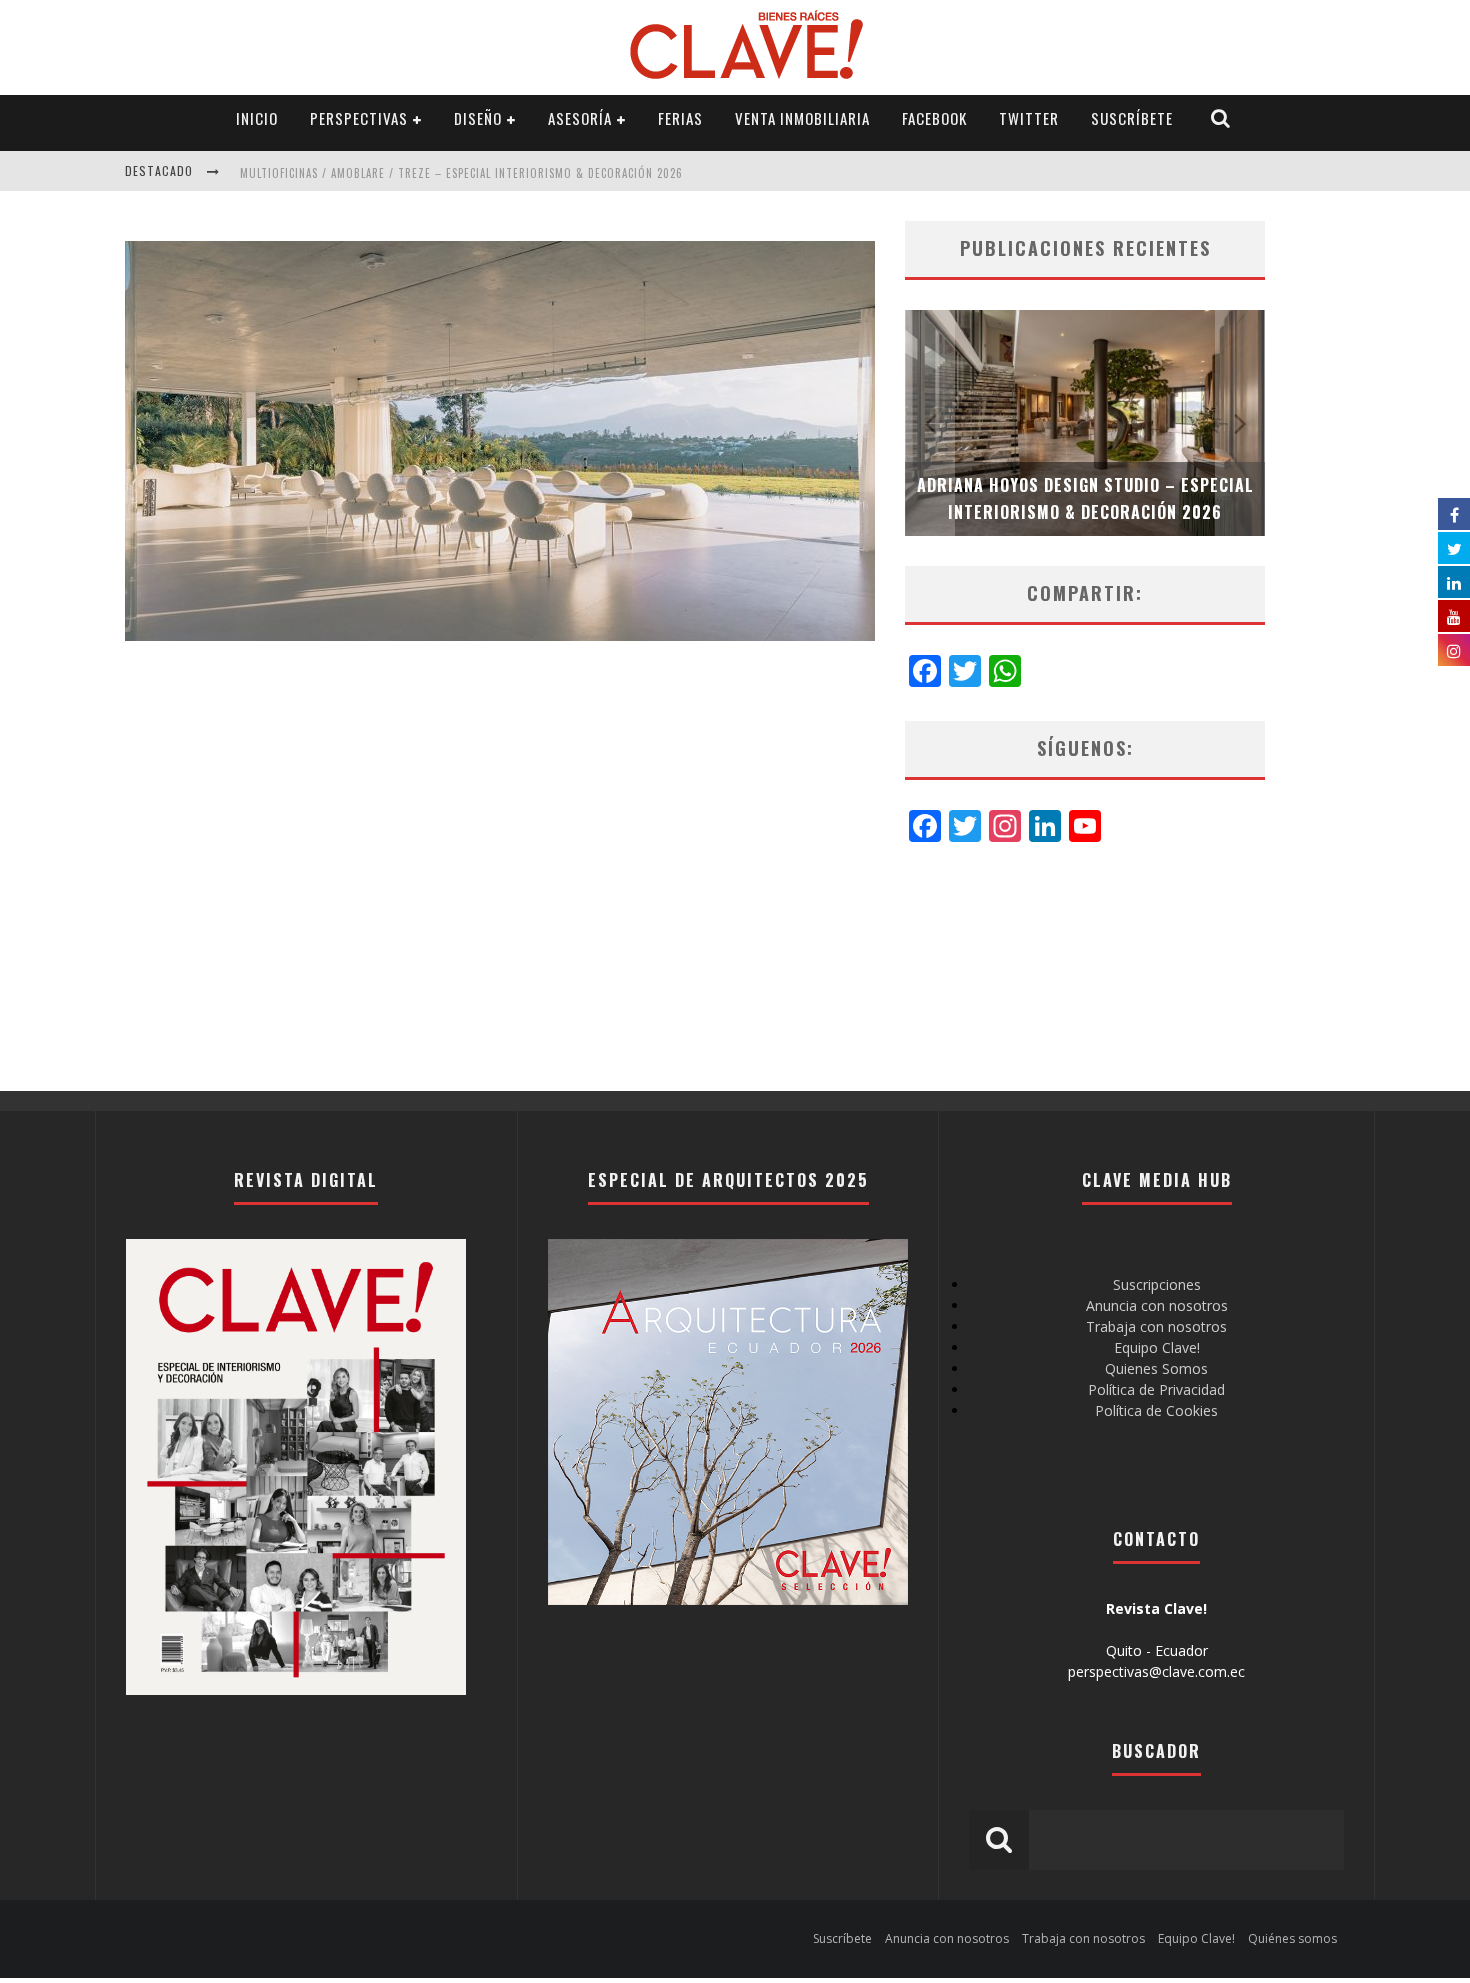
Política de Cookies (1156, 1410)
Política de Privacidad (1156, 1389)
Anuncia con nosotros (1157, 1305)
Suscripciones (1157, 1284)
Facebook (934, 118)
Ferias (680, 118)
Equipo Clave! (1157, 1347)
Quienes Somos (1156, 1368)
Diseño (478, 118)
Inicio (257, 118)
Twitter (1029, 118)
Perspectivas (359, 118)
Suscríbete (1132, 118)
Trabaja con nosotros (1156, 1326)
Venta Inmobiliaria (802, 118)
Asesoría (580, 118)
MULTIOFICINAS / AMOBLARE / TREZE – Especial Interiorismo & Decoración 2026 (461, 173)
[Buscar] (1221, 118)
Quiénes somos (1292, 1938)
